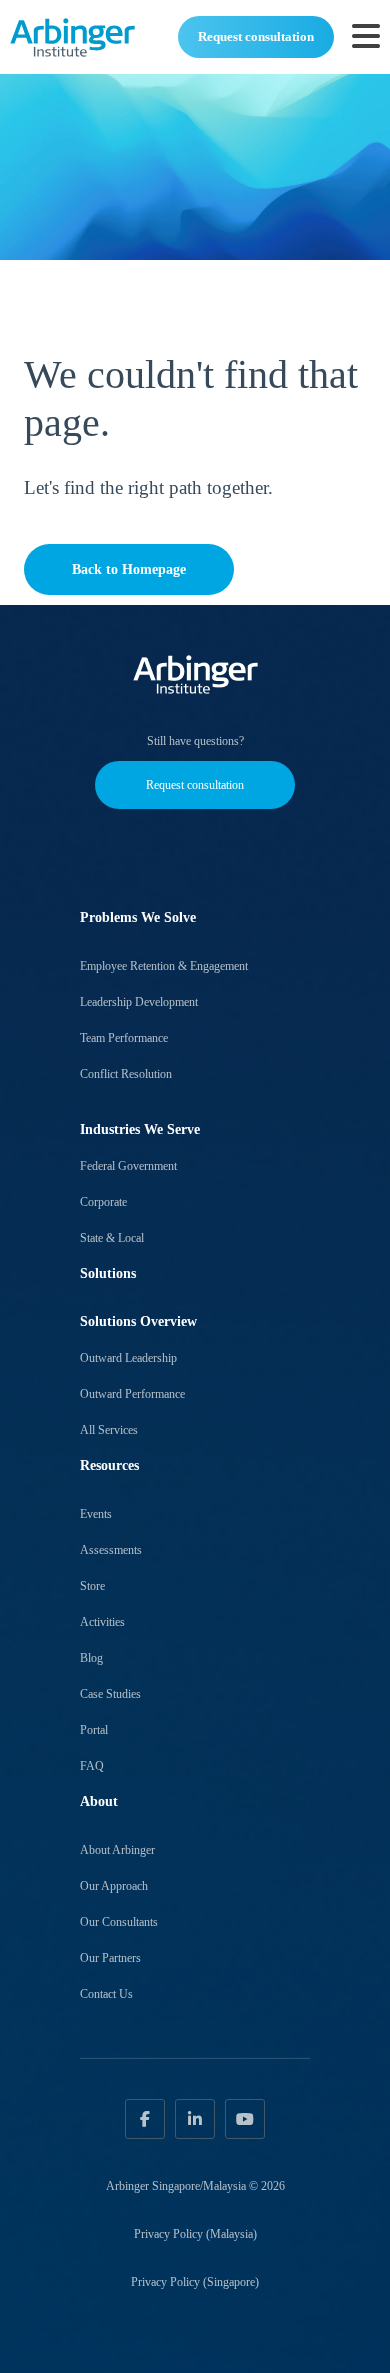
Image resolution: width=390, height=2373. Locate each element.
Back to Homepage (129, 569)
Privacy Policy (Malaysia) (195, 2234)
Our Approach (114, 1886)
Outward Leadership (128, 1358)
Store (92, 1586)
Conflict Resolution (126, 1074)
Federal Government (128, 1166)
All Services (109, 1430)
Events (96, 1514)
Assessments (111, 1550)
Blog (91, 1658)
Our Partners (110, 1958)
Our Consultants (119, 1922)
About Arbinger (117, 1850)
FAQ (92, 1766)
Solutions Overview (138, 1321)
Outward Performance (132, 1394)
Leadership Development (139, 1002)
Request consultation (256, 36)
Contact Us (106, 1994)
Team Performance (124, 1038)
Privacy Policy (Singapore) (195, 2282)
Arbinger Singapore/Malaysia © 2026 (195, 2186)
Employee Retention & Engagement (164, 966)
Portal (94, 1730)
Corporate (103, 1202)
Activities (102, 1622)
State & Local (112, 1238)
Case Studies (110, 1694)
